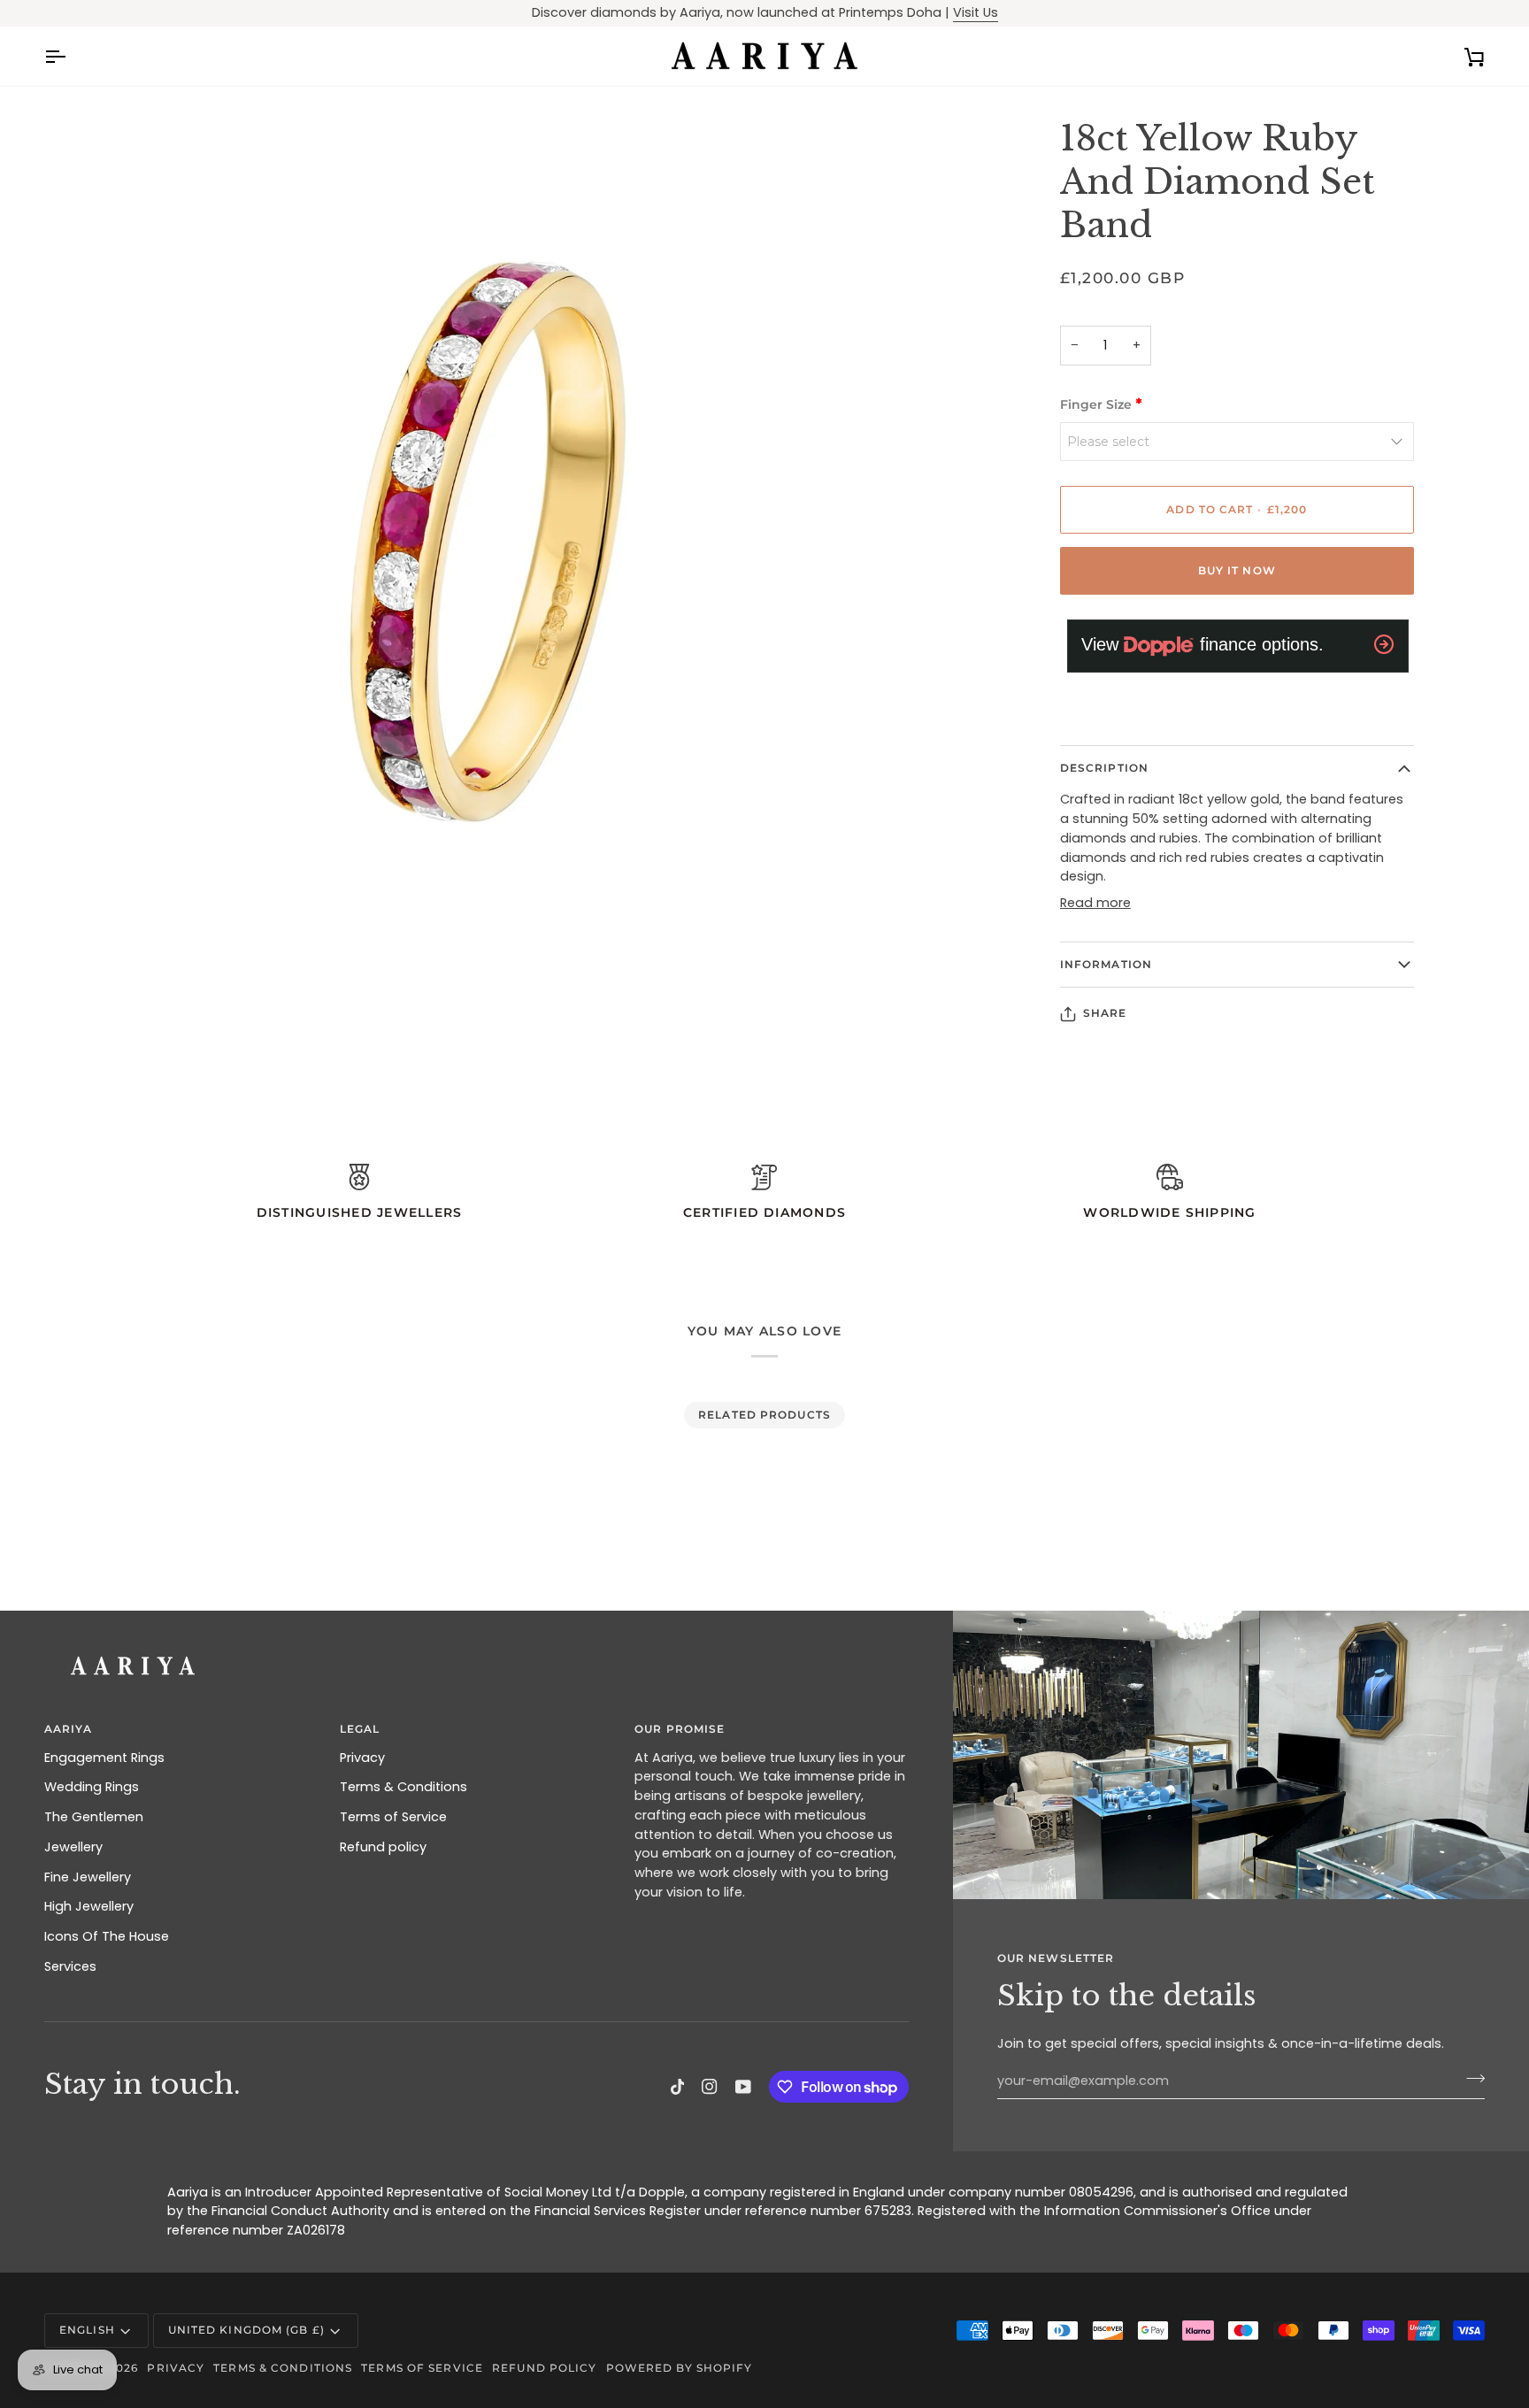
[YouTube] (743, 2087)
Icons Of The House (107, 1936)
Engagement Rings (104, 1758)
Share (1105, 1013)
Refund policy (383, 1847)
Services (70, 1966)
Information (1106, 964)
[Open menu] (71, 57)
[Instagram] (710, 2087)
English (87, 2330)
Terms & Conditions (403, 1787)
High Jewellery (89, 1906)
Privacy (362, 1758)
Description (1104, 768)
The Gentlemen (94, 1817)
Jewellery (73, 1847)
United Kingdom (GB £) (246, 2330)
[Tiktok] (678, 2087)
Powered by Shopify (680, 2368)
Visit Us (976, 12)
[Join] (1470, 2079)
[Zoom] (77, 959)
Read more (1095, 903)
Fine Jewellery (88, 1877)
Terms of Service (393, 1817)
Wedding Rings (92, 1787)
